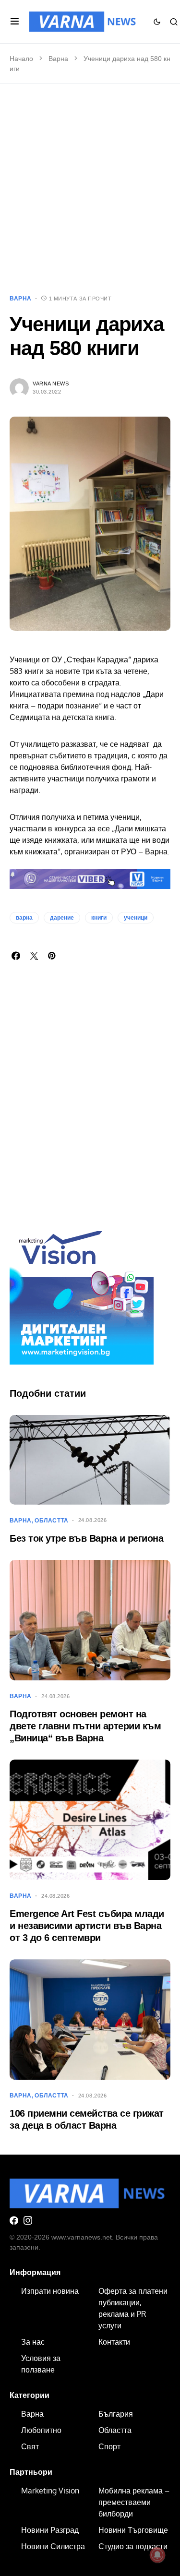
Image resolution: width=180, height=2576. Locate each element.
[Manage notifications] (157, 2555)
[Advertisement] (90, 189)
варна (24, 918)
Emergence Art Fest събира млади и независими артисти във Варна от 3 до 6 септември (87, 1926)
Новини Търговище (133, 2530)
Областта (52, 1521)
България (116, 2414)
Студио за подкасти (133, 2546)
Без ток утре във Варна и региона (86, 1538)
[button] (15, 22)
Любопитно (41, 2430)
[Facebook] (14, 2220)
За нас (33, 2342)
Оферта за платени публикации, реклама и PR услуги (133, 2308)
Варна (58, 59)
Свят (30, 2446)
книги (99, 918)
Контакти (114, 2342)
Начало (21, 59)
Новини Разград (50, 2530)
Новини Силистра (53, 2546)
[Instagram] (28, 2220)
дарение (62, 918)
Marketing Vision (50, 2491)
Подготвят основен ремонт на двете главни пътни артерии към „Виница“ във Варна (85, 1726)
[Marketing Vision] (82, 1292)
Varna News (51, 383)
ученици (136, 918)
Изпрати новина (50, 2291)
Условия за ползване (41, 2364)
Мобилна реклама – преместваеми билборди (134, 2502)
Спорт (109, 2446)
